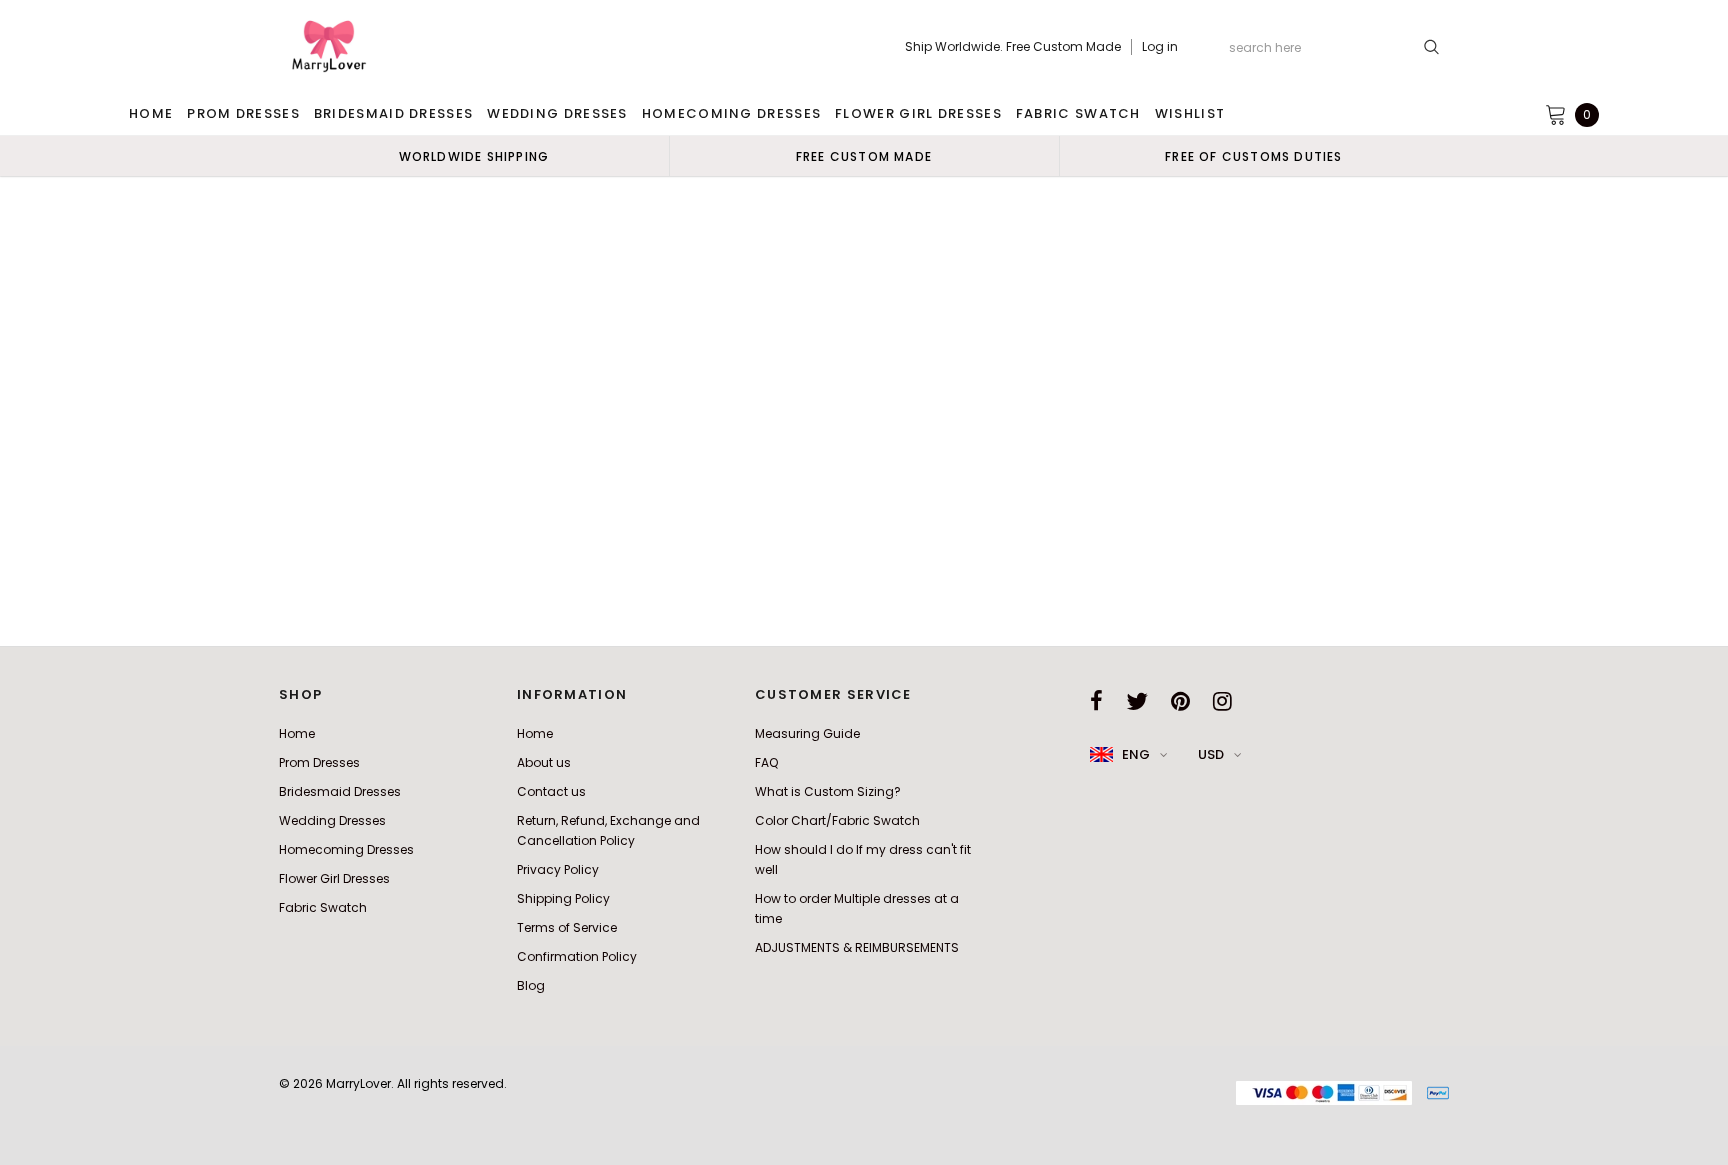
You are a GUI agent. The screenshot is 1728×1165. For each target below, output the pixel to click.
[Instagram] (1222, 701)
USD (1211, 754)
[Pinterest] (1180, 701)
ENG (1136, 754)
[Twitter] (1137, 701)
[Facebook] (1096, 701)
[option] (474, 156)
